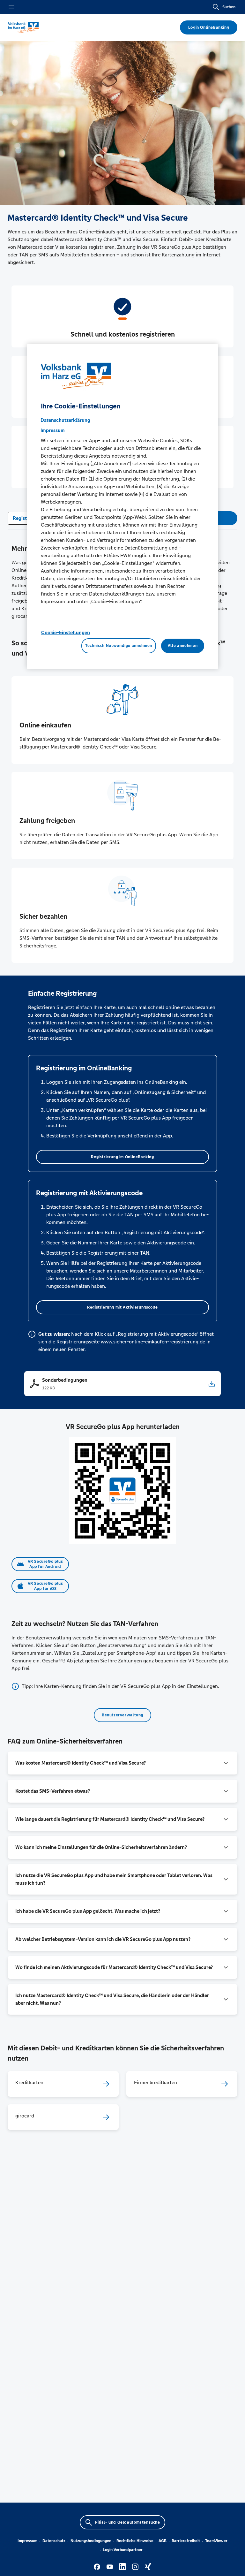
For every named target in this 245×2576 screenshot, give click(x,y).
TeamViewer (216, 2541)
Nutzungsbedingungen (91, 2541)
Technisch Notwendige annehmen (119, 646)
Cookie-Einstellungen (66, 632)
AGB (163, 2541)
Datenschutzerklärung (65, 420)
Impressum (27, 2541)
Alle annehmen (183, 646)
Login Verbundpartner (123, 2550)
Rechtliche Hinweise (135, 2541)
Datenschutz (54, 2541)
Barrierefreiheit (186, 2541)
